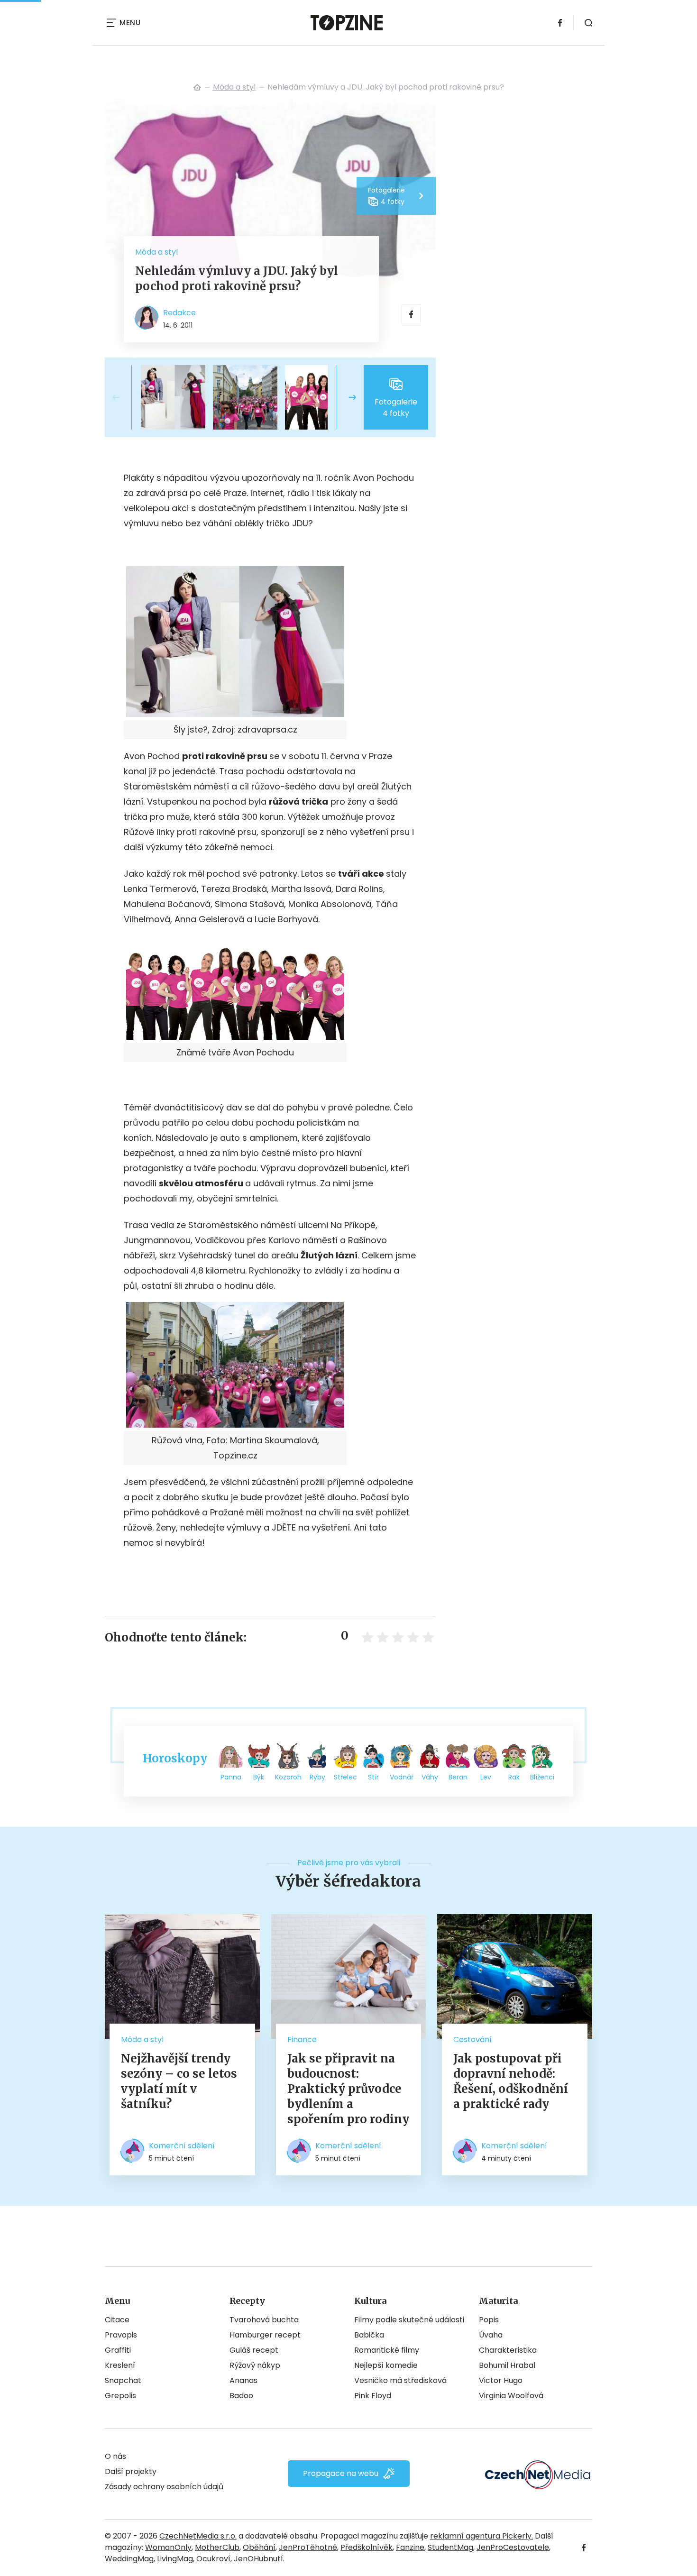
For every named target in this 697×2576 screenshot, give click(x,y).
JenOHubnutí (258, 2559)
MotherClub (217, 2547)
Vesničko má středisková (400, 2380)
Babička (369, 2335)
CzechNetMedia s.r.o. (198, 2536)
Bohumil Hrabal (507, 2365)
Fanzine (410, 2547)
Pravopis (121, 2335)
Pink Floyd (373, 2396)
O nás (115, 2456)
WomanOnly (168, 2547)
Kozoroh (288, 1777)
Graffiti (118, 2350)
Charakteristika (508, 2350)
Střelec (345, 1777)
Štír (373, 1777)
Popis (489, 2320)
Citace (117, 2320)
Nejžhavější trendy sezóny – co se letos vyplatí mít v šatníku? (179, 2081)
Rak (514, 1777)
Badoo (241, 2396)
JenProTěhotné (308, 2547)
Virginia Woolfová (511, 2396)
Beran (458, 1777)
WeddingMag (129, 2559)
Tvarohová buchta (264, 2320)
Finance (302, 2040)
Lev (486, 1777)
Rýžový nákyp (255, 2365)
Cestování (472, 2040)
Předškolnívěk (367, 2547)
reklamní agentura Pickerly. (481, 2536)
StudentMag (450, 2547)
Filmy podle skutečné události (409, 2320)
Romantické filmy (387, 2350)
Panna (231, 1777)
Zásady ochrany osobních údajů (164, 2487)
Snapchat (123, 2380)
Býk (259, 1777)
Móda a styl (234, 87)
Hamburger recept (265, 2335)
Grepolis (120, 2396)
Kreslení (120, 2365)
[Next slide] (345, 397)
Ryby (317, 1777)
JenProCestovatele (513, 2547)
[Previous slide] (124, 397)
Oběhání (259, 2547)
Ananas (243, 2380)
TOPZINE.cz (197, 87)
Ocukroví (213, 2559)
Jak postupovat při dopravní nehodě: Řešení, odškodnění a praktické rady (511, 2081)
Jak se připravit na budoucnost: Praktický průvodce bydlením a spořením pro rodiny (348, 2089)
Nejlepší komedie (386, 2365)
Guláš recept (254, 2350)
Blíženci (542, 1777)
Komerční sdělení (182, 2146)
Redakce (179, 313)
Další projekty (131, 2471)
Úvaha (491, 2335)
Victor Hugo (501, 2380)
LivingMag (175, 2559)
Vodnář (402, 1777)
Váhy (430, 1777)
